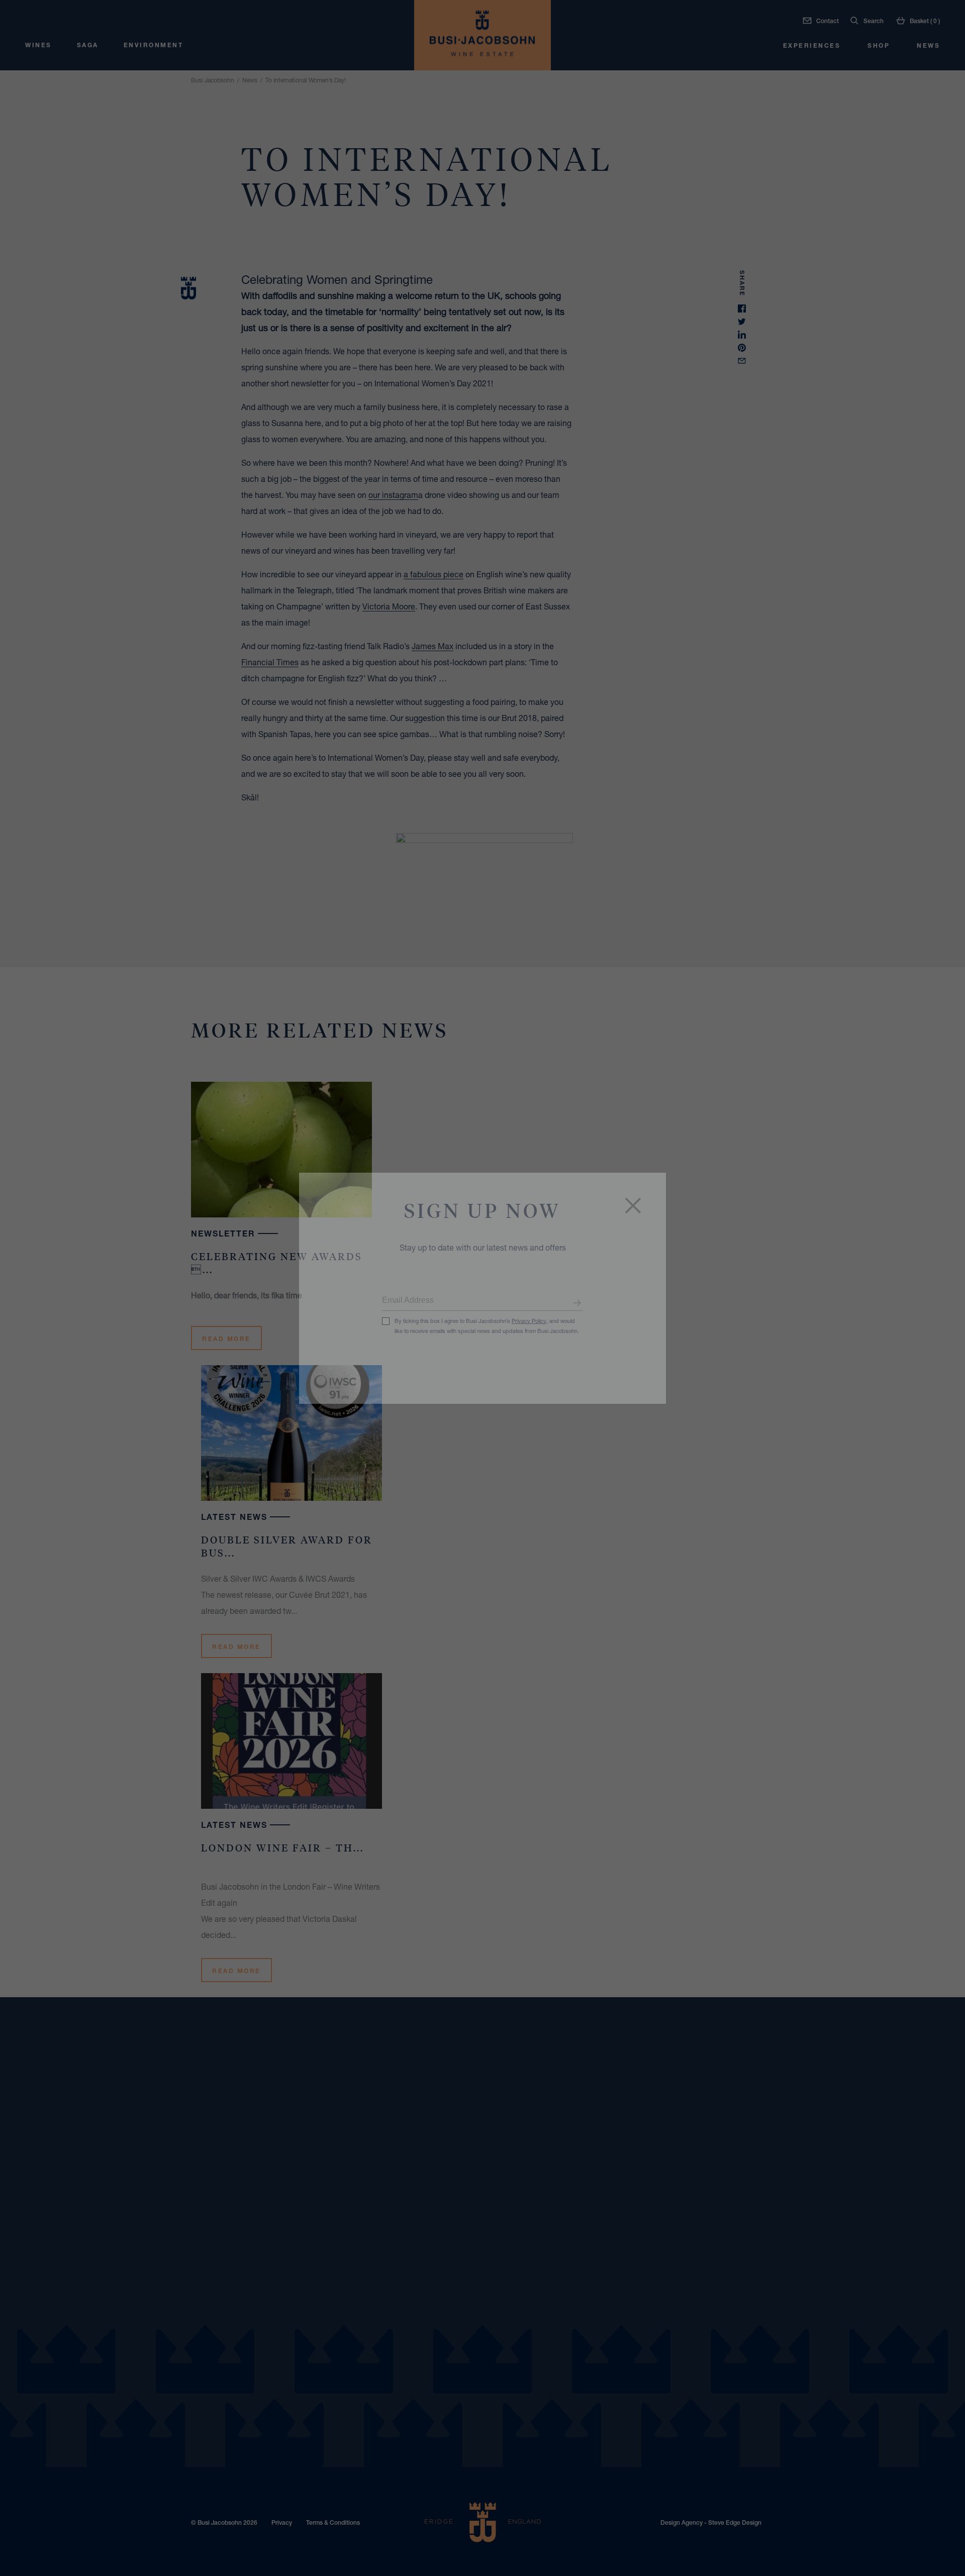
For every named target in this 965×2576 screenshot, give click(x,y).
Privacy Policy (529, 1321)
